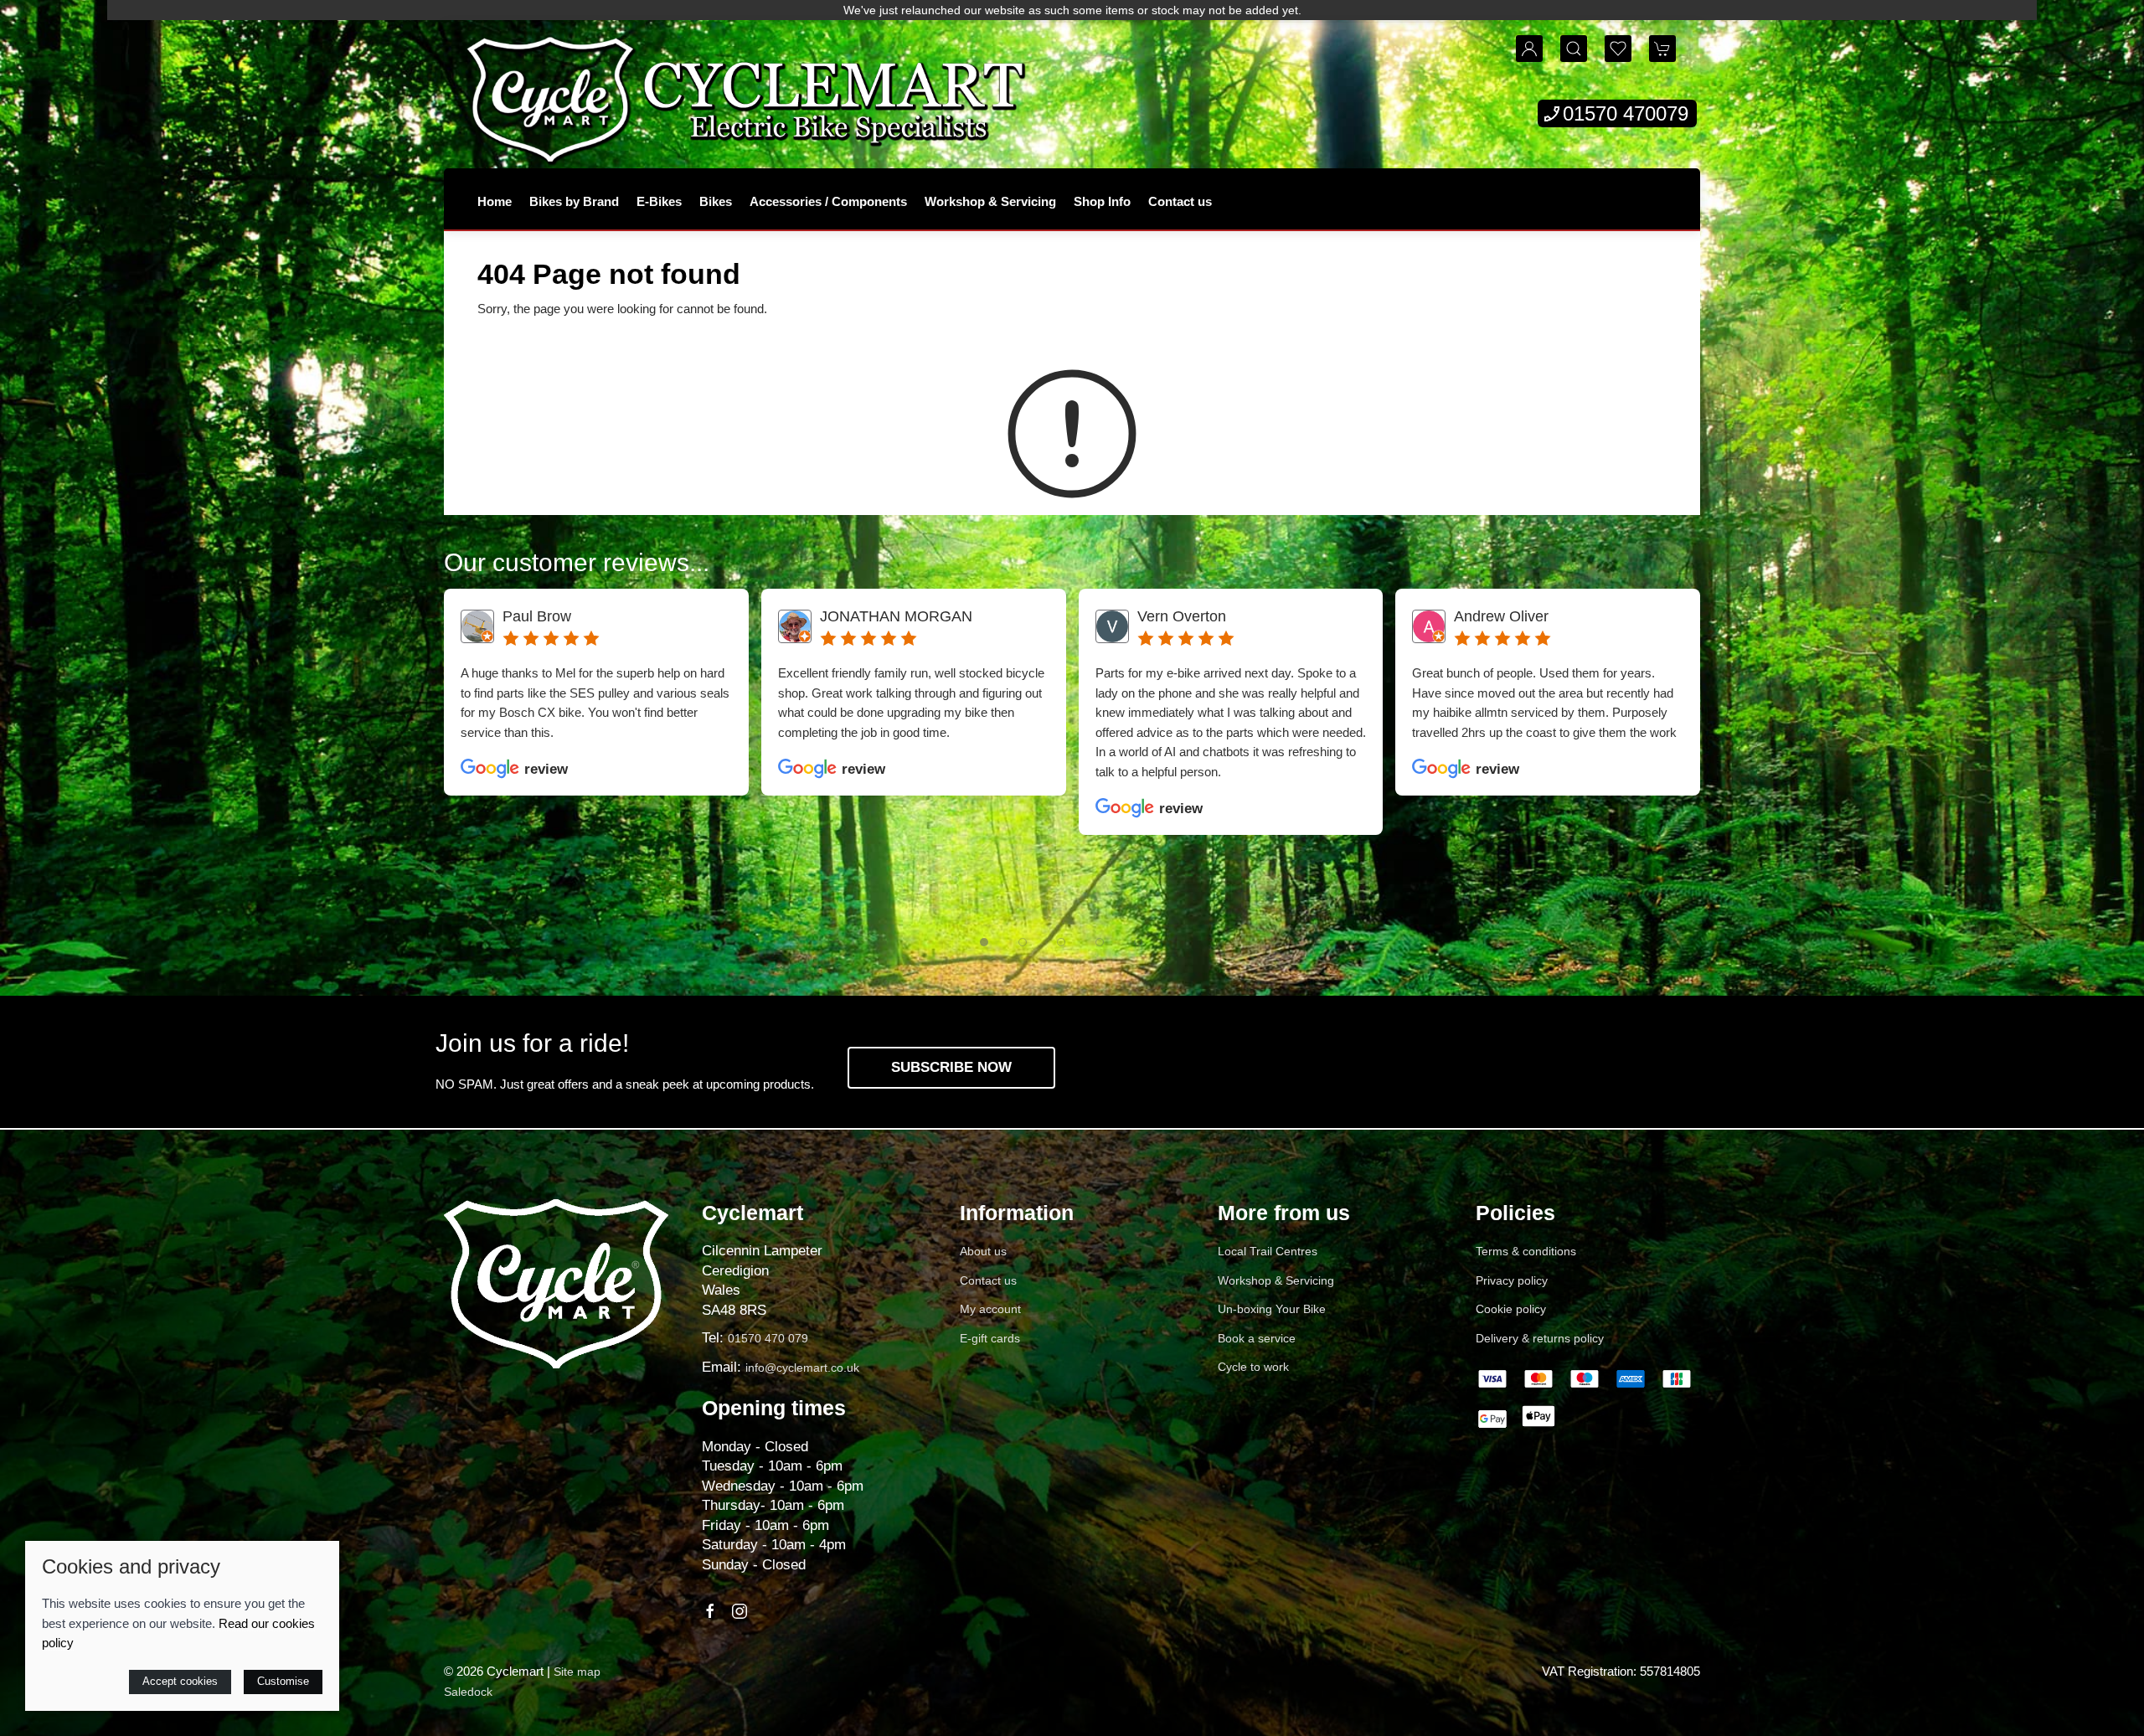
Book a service (1257, 1338)
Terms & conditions (1526, 1251)
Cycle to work (1253, 1367)
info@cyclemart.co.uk (802, 1368)
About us (983, 1251)
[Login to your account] (1529, 49)
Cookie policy (1511, 1309)
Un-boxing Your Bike (1272, 1309)
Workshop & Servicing (990, 201)
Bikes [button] (716, 201)
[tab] (984, 942)
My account (990, 1309)
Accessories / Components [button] (828, 201)
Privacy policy (1512, 1280)
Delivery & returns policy (1540, 1338)
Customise (283, 1681)
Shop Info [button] (1102, 201)
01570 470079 (1626, 113)
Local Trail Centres (1268, 1251)
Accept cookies (180, 1681)
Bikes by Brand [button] (574, 201)
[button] (1574, 49)
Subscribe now (951, 1067)
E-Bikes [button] (659, 201)
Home (495, 201)
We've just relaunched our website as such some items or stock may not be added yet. (1072, 10)
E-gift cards (990, 1338)
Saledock (468, 1692)
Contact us (1180, 201)
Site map (577, 1672)
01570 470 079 (768, 1338)
